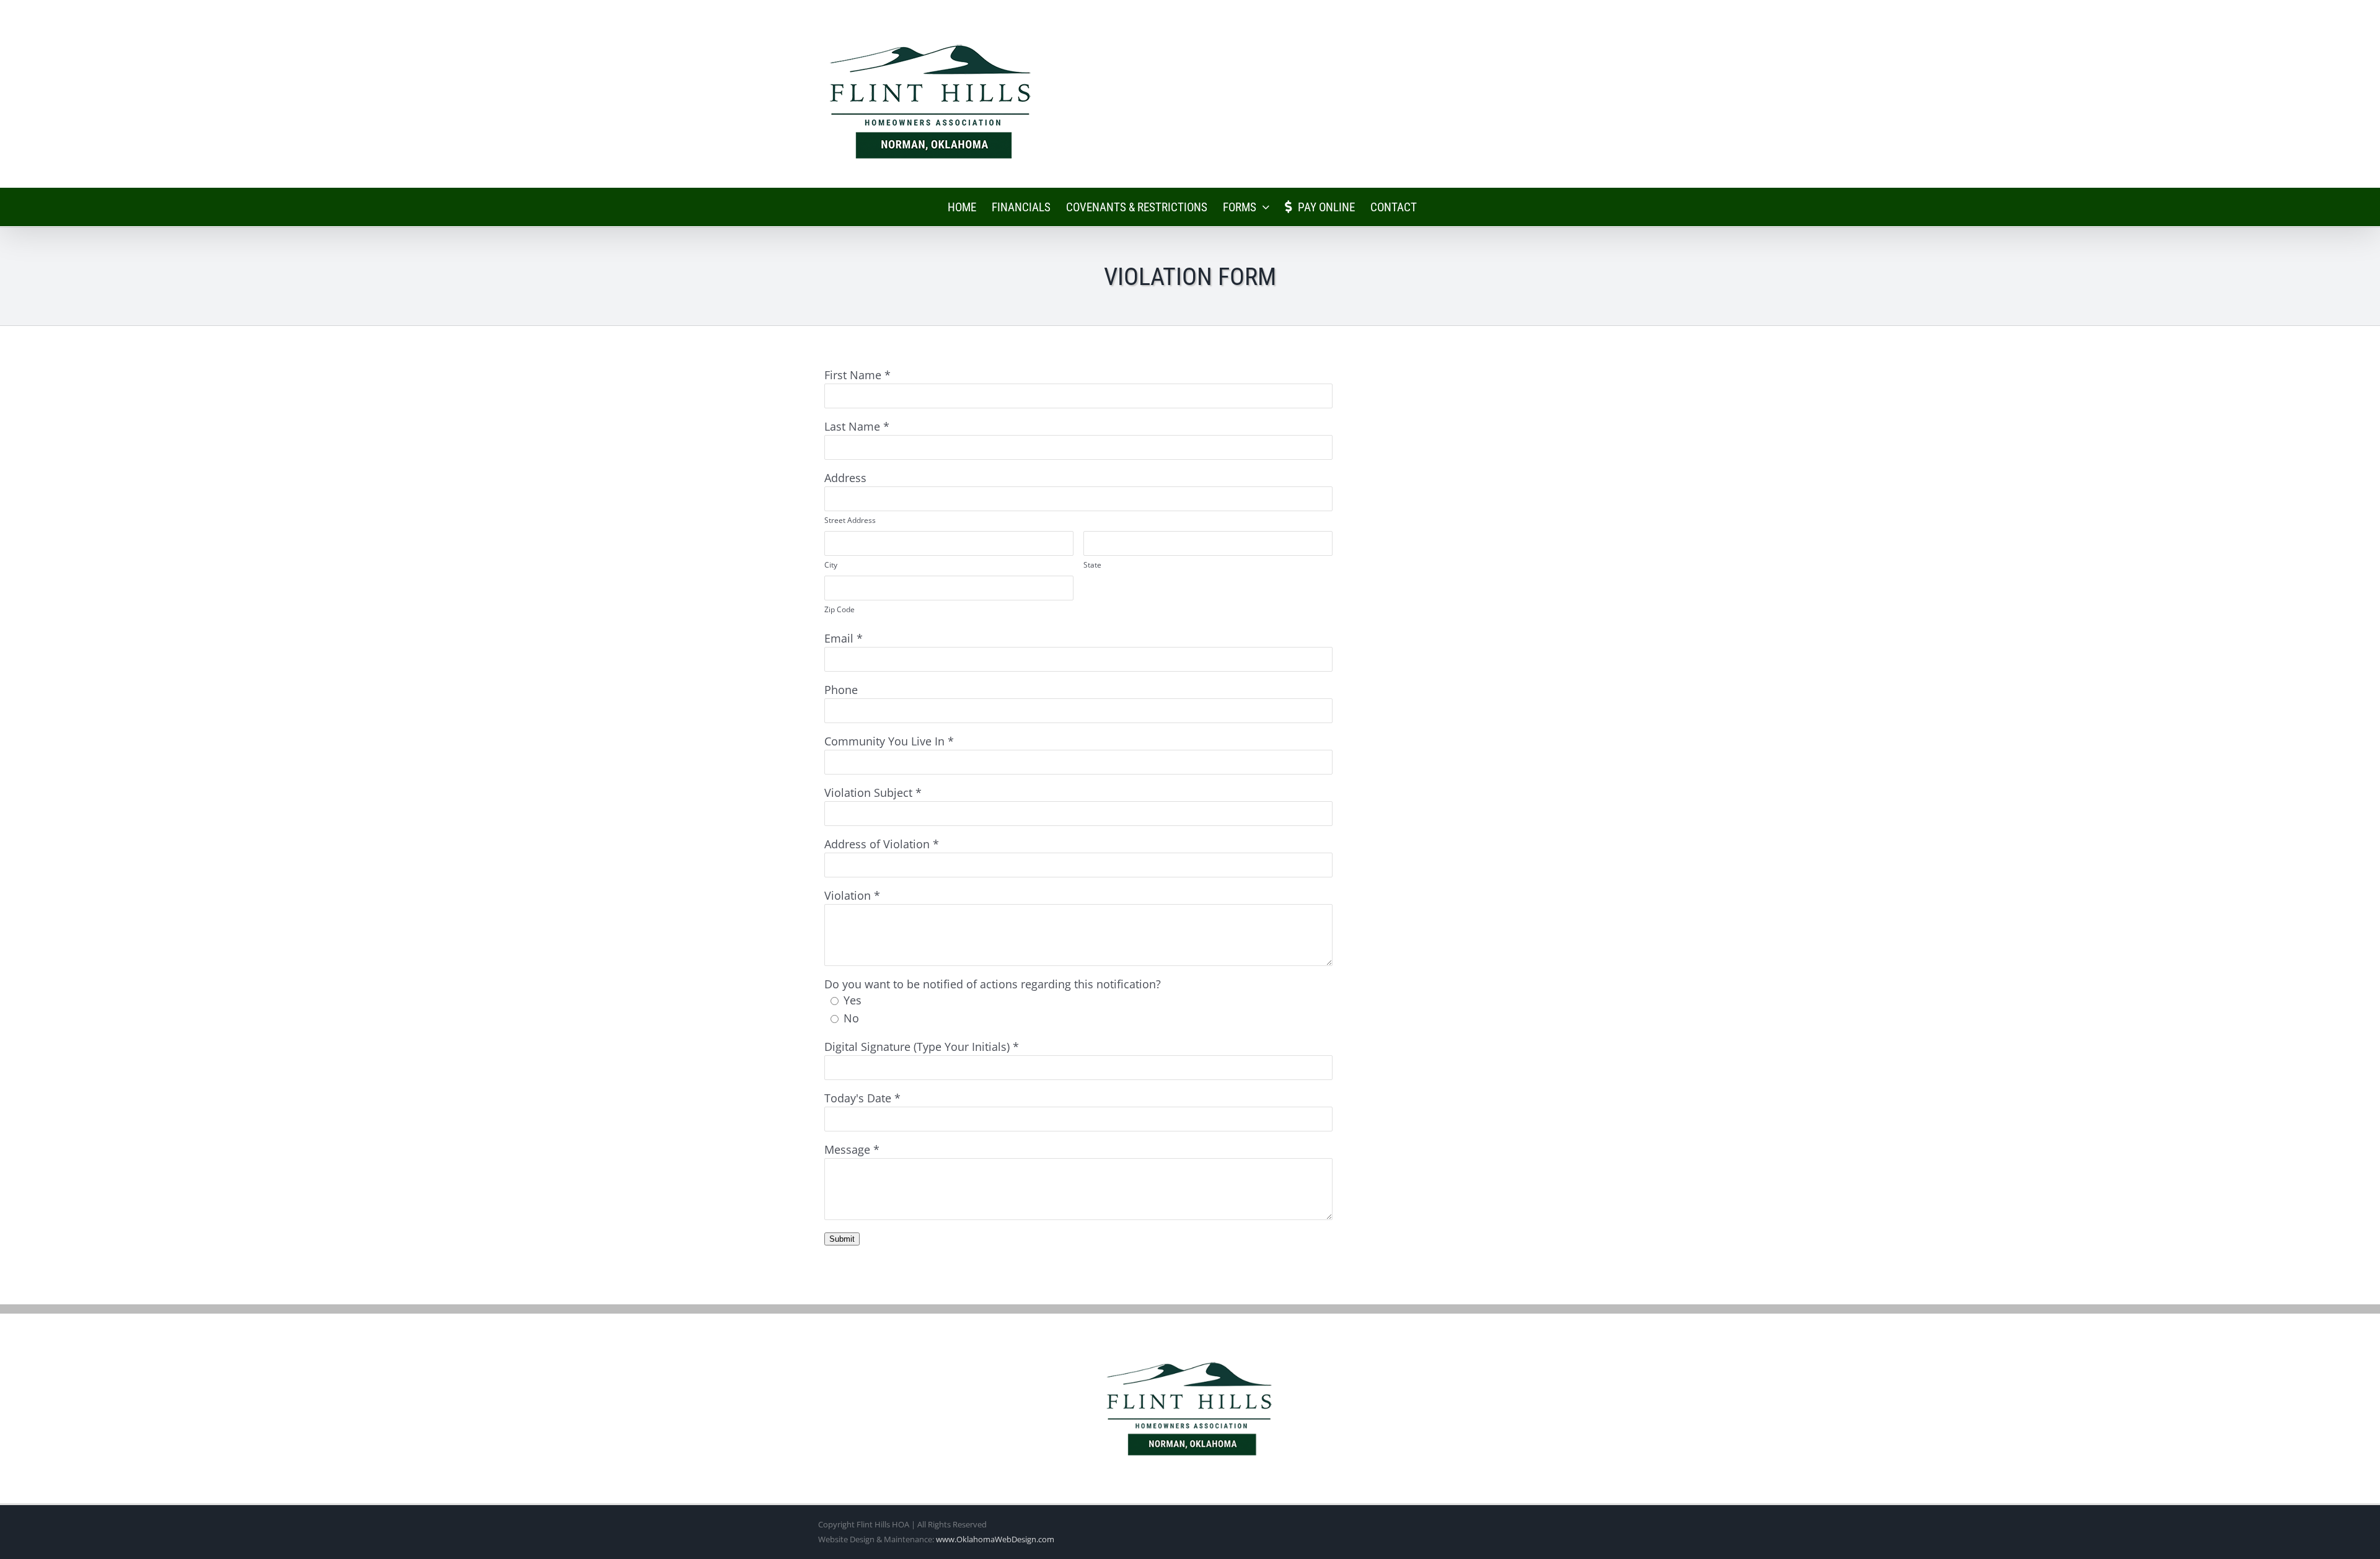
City (831, 565)
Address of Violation (877, 844)
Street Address (850, 520)
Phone (841, 690)
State (1092, 565)
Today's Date (858, 1098)
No (851, 1018)
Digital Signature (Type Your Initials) (917, 1047)
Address (845, 478)
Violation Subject (868, 793)
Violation (848, 895)
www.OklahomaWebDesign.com (995, 1539)
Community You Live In (884, 741)
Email (839, 638)
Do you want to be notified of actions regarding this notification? (993, 984)
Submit (842, 1239)
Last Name (852, 426)
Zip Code (840, 609)
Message (847, 1149)
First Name (853, 375)
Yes (853, 1000)
